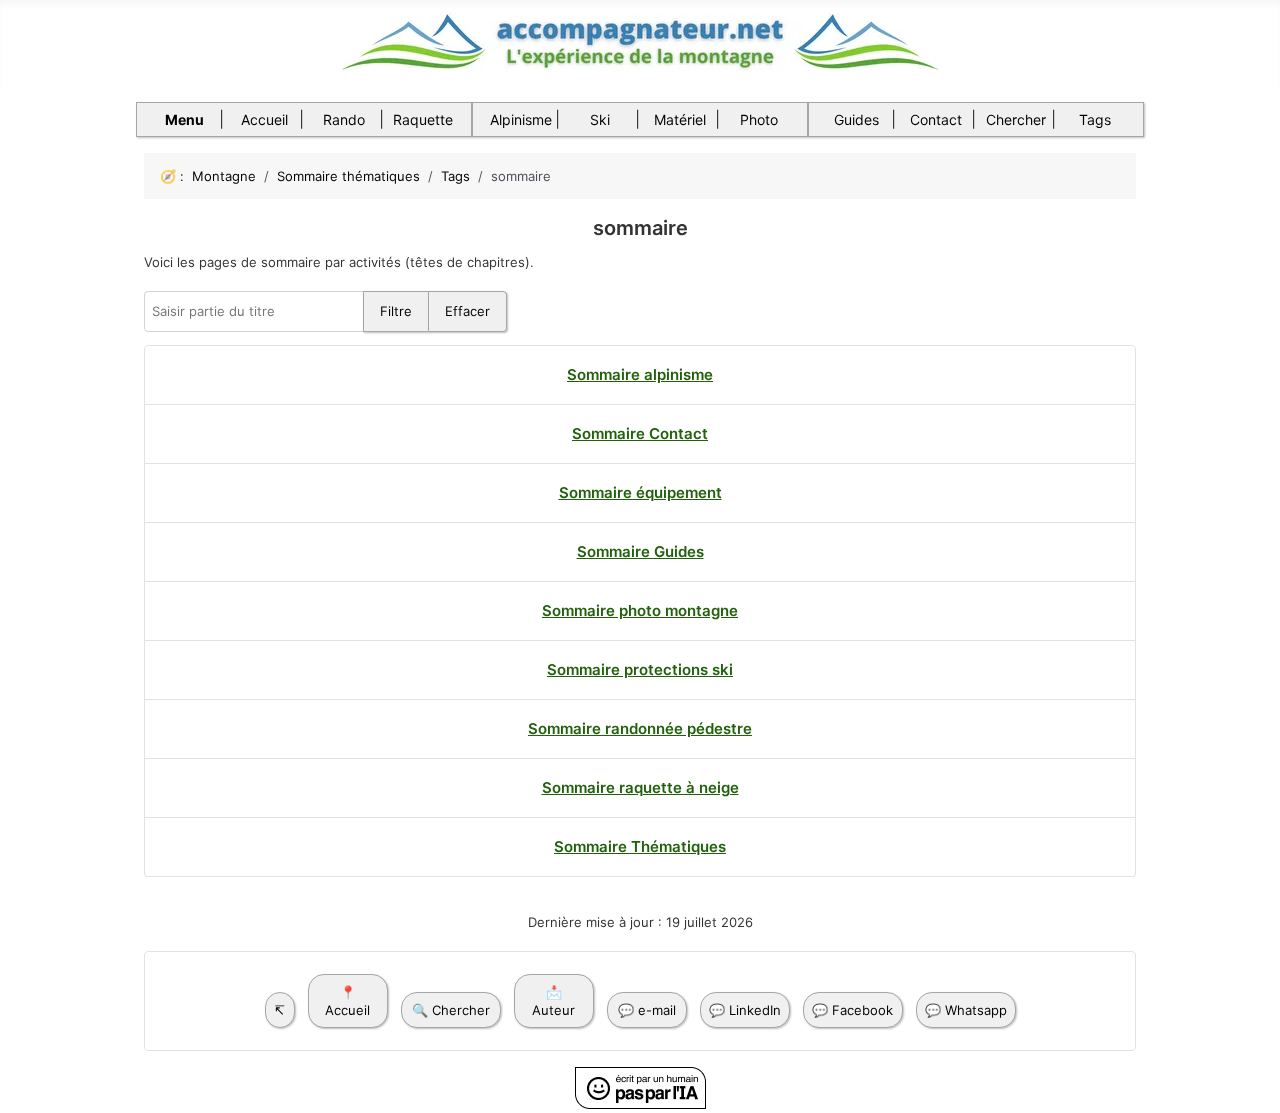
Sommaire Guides (640, 551)
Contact (936, 119)
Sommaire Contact (640, 433)
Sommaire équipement (640, 492)
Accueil (264, 119)
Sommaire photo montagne (640, 610)
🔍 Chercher (451, 1010)
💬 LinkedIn (745, 1010)
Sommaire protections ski (640, 669)
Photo (759, 119)
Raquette (423, 119)
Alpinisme (521, 119)
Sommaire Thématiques (640, 846)
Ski (600, 119)
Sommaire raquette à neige (640, 787)
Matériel (680, 119)
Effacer (467, 311)
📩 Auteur (553, 1001)
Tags (1095, 119)
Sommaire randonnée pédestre (640, 728)
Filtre (396, 311)
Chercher (1016, 119)
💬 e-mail (647, 1010)
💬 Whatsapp (966, 1010)
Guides (856, 119)
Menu (184, 119)
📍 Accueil (347, 1001)
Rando (344, 119)
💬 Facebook (852, 1010)
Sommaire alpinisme (640, 374)
